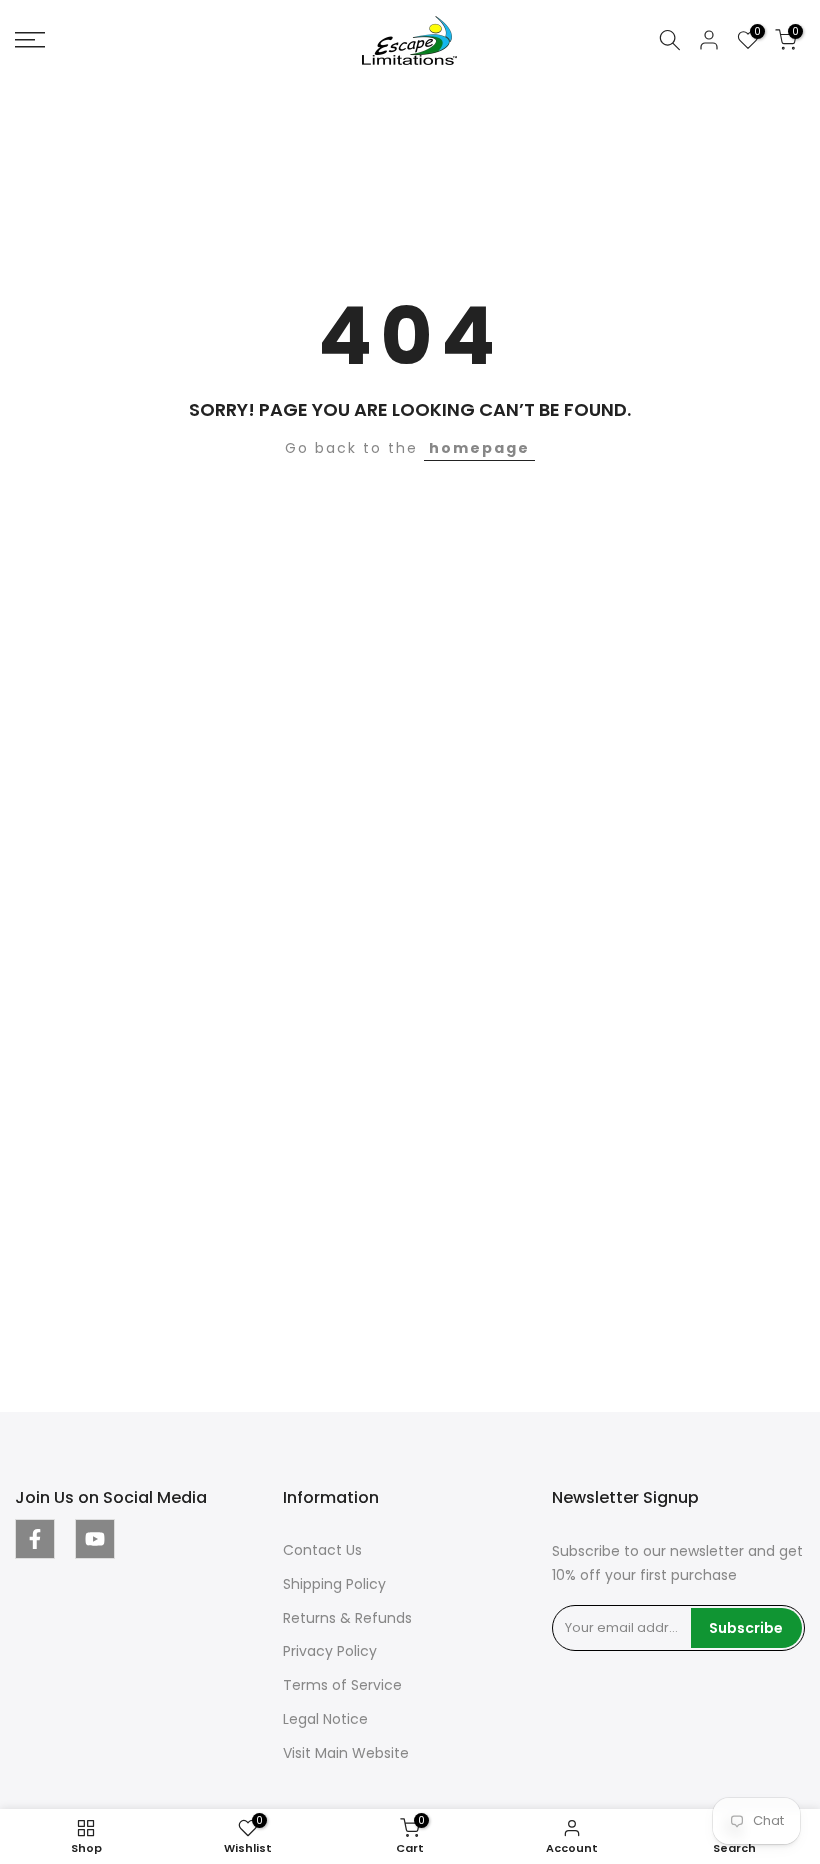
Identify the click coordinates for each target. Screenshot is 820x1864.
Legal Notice (325, 1719)
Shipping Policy (334, 1584)
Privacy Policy (330, 1651)
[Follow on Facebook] (35, 1539)
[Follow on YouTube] (95, 1539)
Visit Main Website (346, 1753)
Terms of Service (342, 1685)
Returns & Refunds (347, 1618)
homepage (479, 448)
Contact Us (322, 1550)
